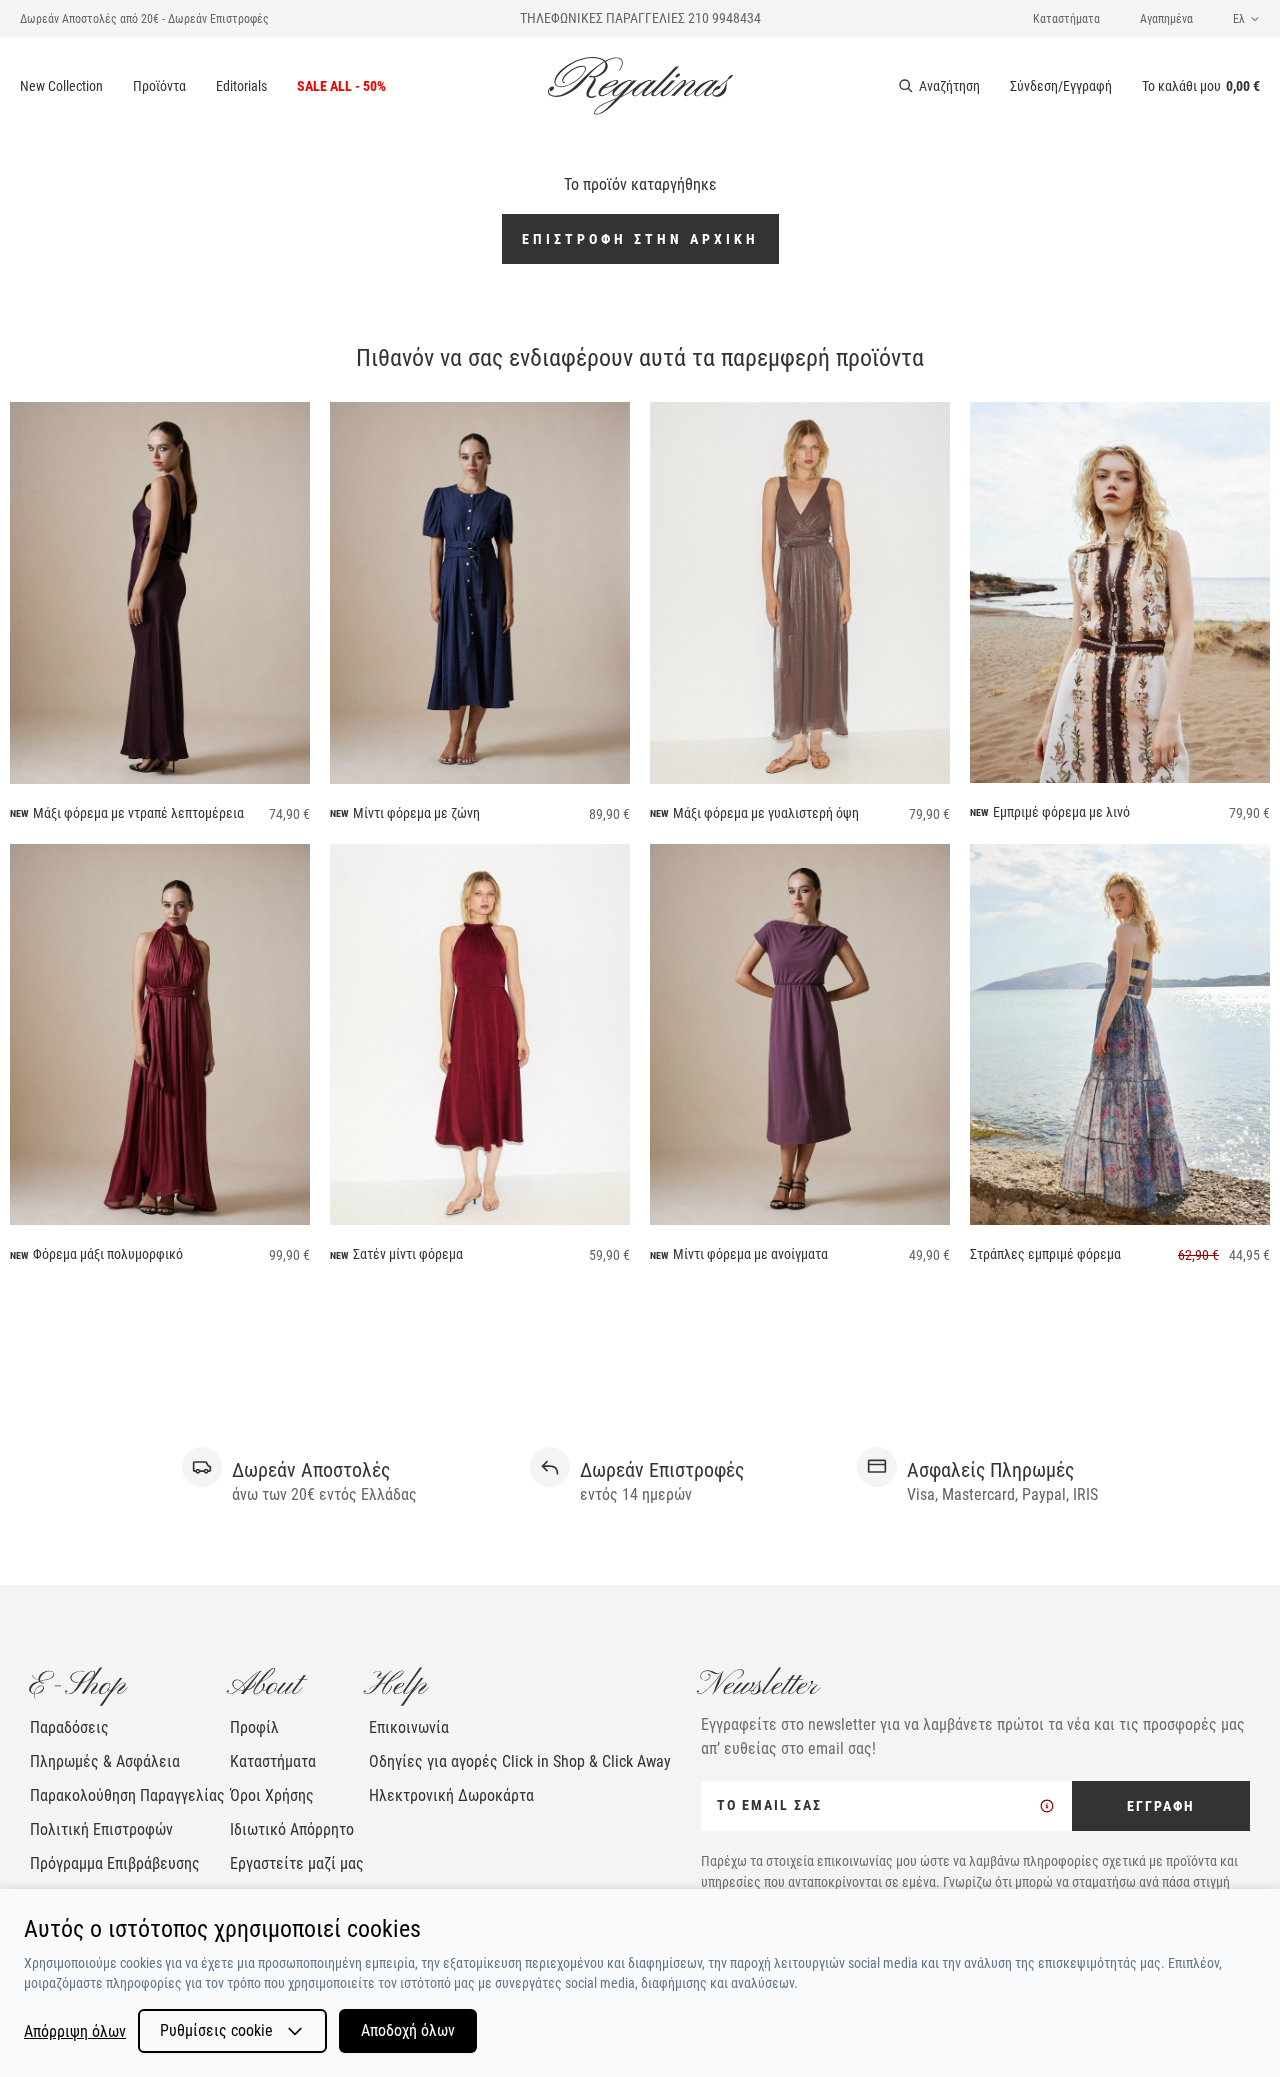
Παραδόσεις (69, 1727)
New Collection (61, 86)
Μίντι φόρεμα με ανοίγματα (750, 1254)
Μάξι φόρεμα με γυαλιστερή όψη (766, 813)
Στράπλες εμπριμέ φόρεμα (1045, 1254)
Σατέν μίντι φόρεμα (408, 1254)
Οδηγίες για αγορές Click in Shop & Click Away (520, 1761)
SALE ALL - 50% (341, 86)
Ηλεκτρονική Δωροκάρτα (451, 1795)
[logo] (640, 86)
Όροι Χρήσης (272, 1795)
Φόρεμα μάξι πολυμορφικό (108, 1254)
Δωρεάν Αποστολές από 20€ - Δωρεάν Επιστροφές (144, 19)
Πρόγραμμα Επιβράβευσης (115, 1863)
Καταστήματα (1066, 19)
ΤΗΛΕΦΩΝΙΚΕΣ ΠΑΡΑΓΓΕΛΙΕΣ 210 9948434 (640, 18)
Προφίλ (254, 1727)
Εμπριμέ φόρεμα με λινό (1061, 812)
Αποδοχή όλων (408, 2030)
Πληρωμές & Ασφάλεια (105, 1761)
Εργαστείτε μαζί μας (297, 1863)
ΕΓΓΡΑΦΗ (1161, 1806)
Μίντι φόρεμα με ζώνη (416, 813)
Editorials (241, 86)
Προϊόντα (159, 86)
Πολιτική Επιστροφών (101, 1829)
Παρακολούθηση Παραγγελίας (127, 1795)
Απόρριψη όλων (75, 2031)
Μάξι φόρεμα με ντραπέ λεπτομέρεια (138, 813)
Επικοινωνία (409, 1727)
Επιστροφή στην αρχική (640, 239)
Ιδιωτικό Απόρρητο (292, 1829)
